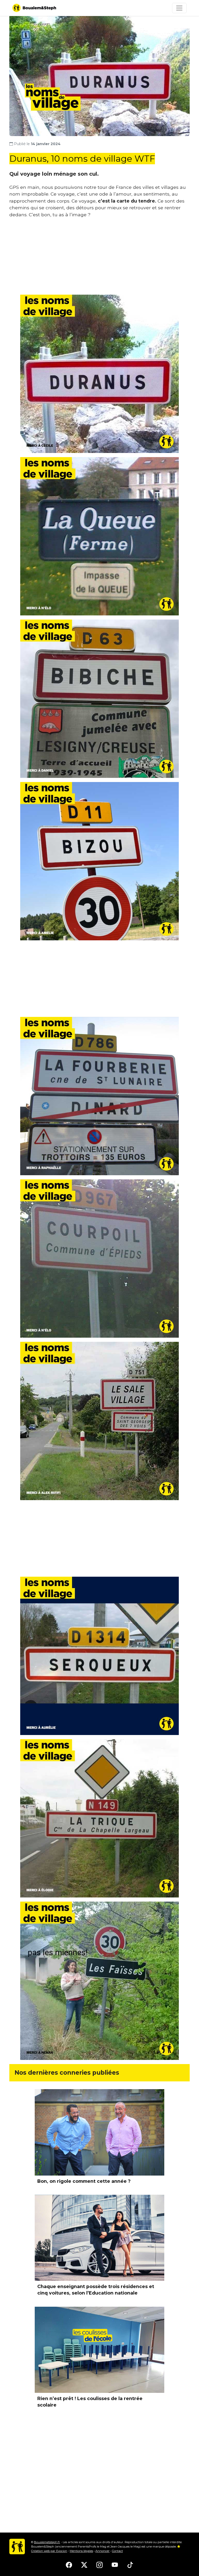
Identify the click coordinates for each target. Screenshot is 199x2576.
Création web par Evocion (49, 2551)
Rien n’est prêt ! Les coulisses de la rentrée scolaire (90, 2402)
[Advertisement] (99, 258)
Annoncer (102, 2551)
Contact (117, 2551)
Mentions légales (81, 2551)
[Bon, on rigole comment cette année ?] (99, 2132)
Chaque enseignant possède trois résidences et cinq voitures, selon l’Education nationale (96, 2290)
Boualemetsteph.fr (47, 2542)
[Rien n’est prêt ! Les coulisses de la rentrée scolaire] (99, 2350)
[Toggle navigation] (179, 8)
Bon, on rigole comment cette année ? (84, 2181)
